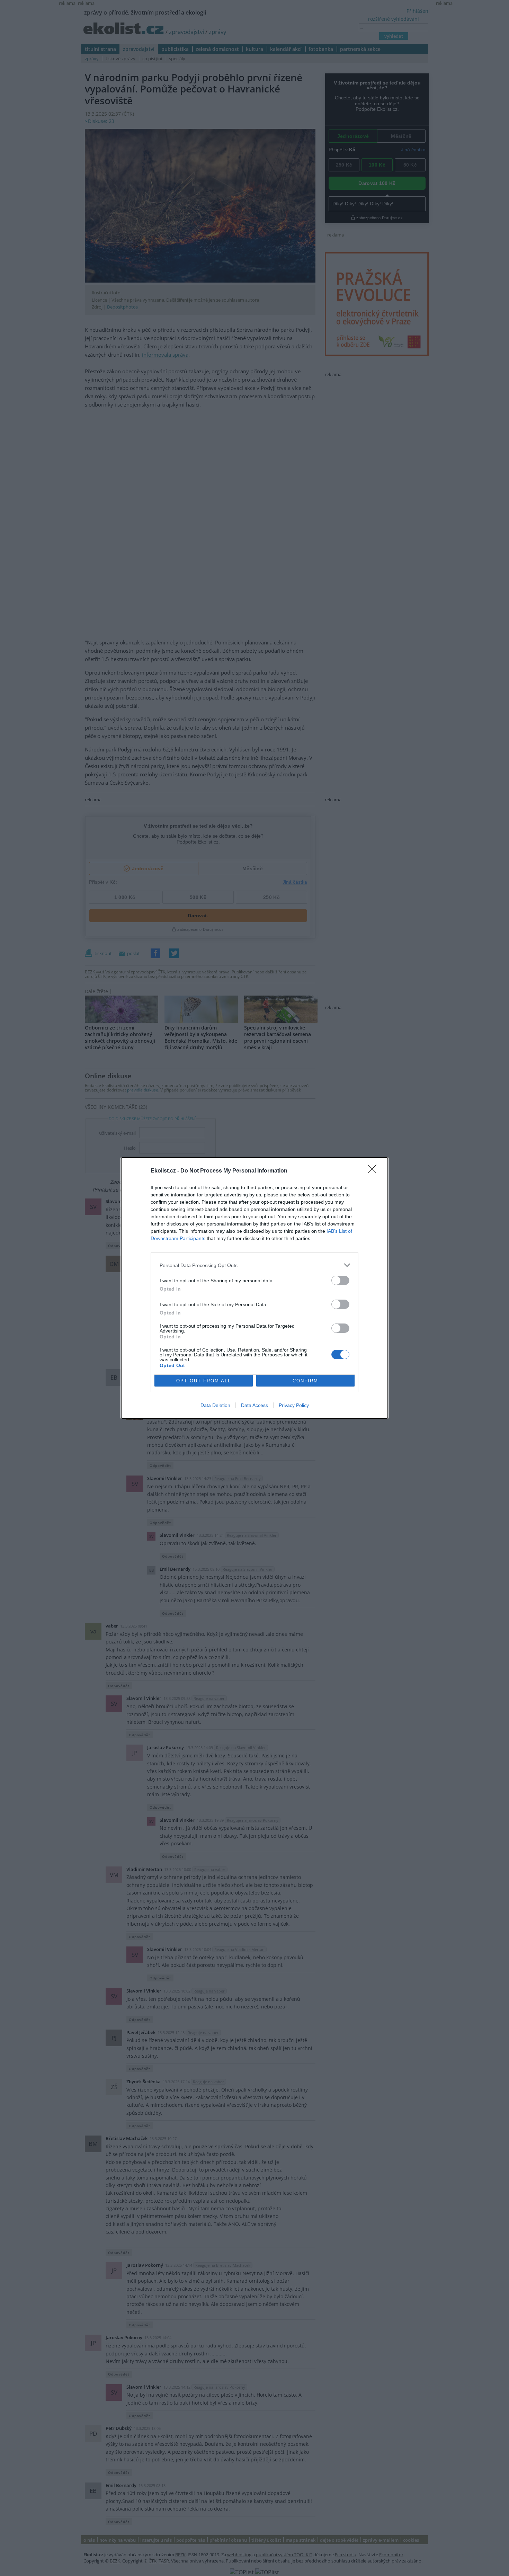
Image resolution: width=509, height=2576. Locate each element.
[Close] (374, 1171)
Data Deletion (215, 1405)
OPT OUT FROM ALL (204, 1381)
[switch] (340, 1280)
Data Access (254, 1405)
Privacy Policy (294, 1405)
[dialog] (254, 1288)
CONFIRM (305, 1381)
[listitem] (254, 1265)
